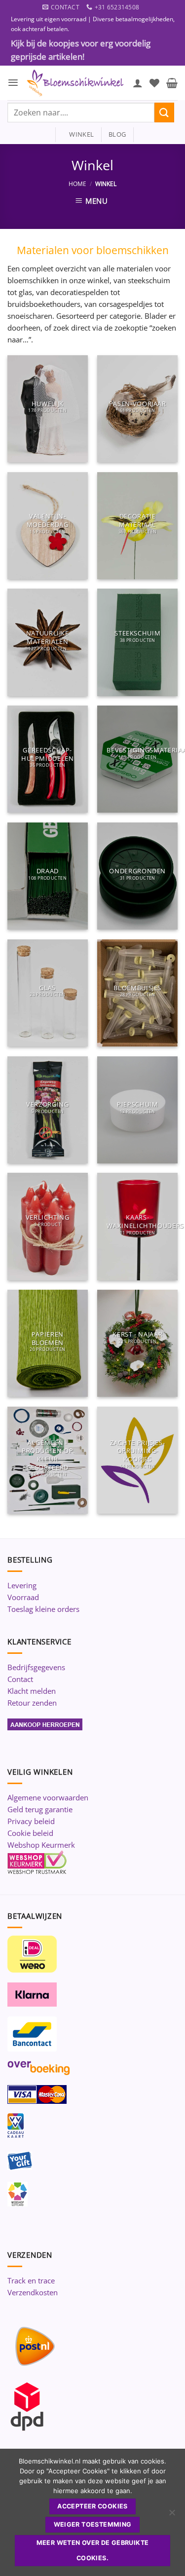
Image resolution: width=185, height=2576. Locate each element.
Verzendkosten (33, 2292)
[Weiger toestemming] (172, 2515)
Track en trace (31, 2280)
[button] (13, 83)
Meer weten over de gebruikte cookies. (93, 2550)
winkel (78, 134)
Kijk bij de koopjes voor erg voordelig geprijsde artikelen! (81, 50)
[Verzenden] (164, 112)
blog (117, 134)
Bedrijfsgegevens (36, 1667)
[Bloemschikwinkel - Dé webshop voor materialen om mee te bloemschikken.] (76, 83)
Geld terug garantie (40, 1809)
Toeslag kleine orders (43, 1609)
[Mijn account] (138, 83)
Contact (20, 1679)
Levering (22, 1585)
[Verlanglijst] (154, 83)
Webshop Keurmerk (41, 1845)
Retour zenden (32, 1703)
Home (77, 184)
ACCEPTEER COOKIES (92, 2506)
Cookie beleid (30, 1833)
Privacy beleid (31, 1821)
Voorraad (23, 1597)
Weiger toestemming (93, 2524)
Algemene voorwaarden (48, 1797)
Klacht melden (32, 1691)
